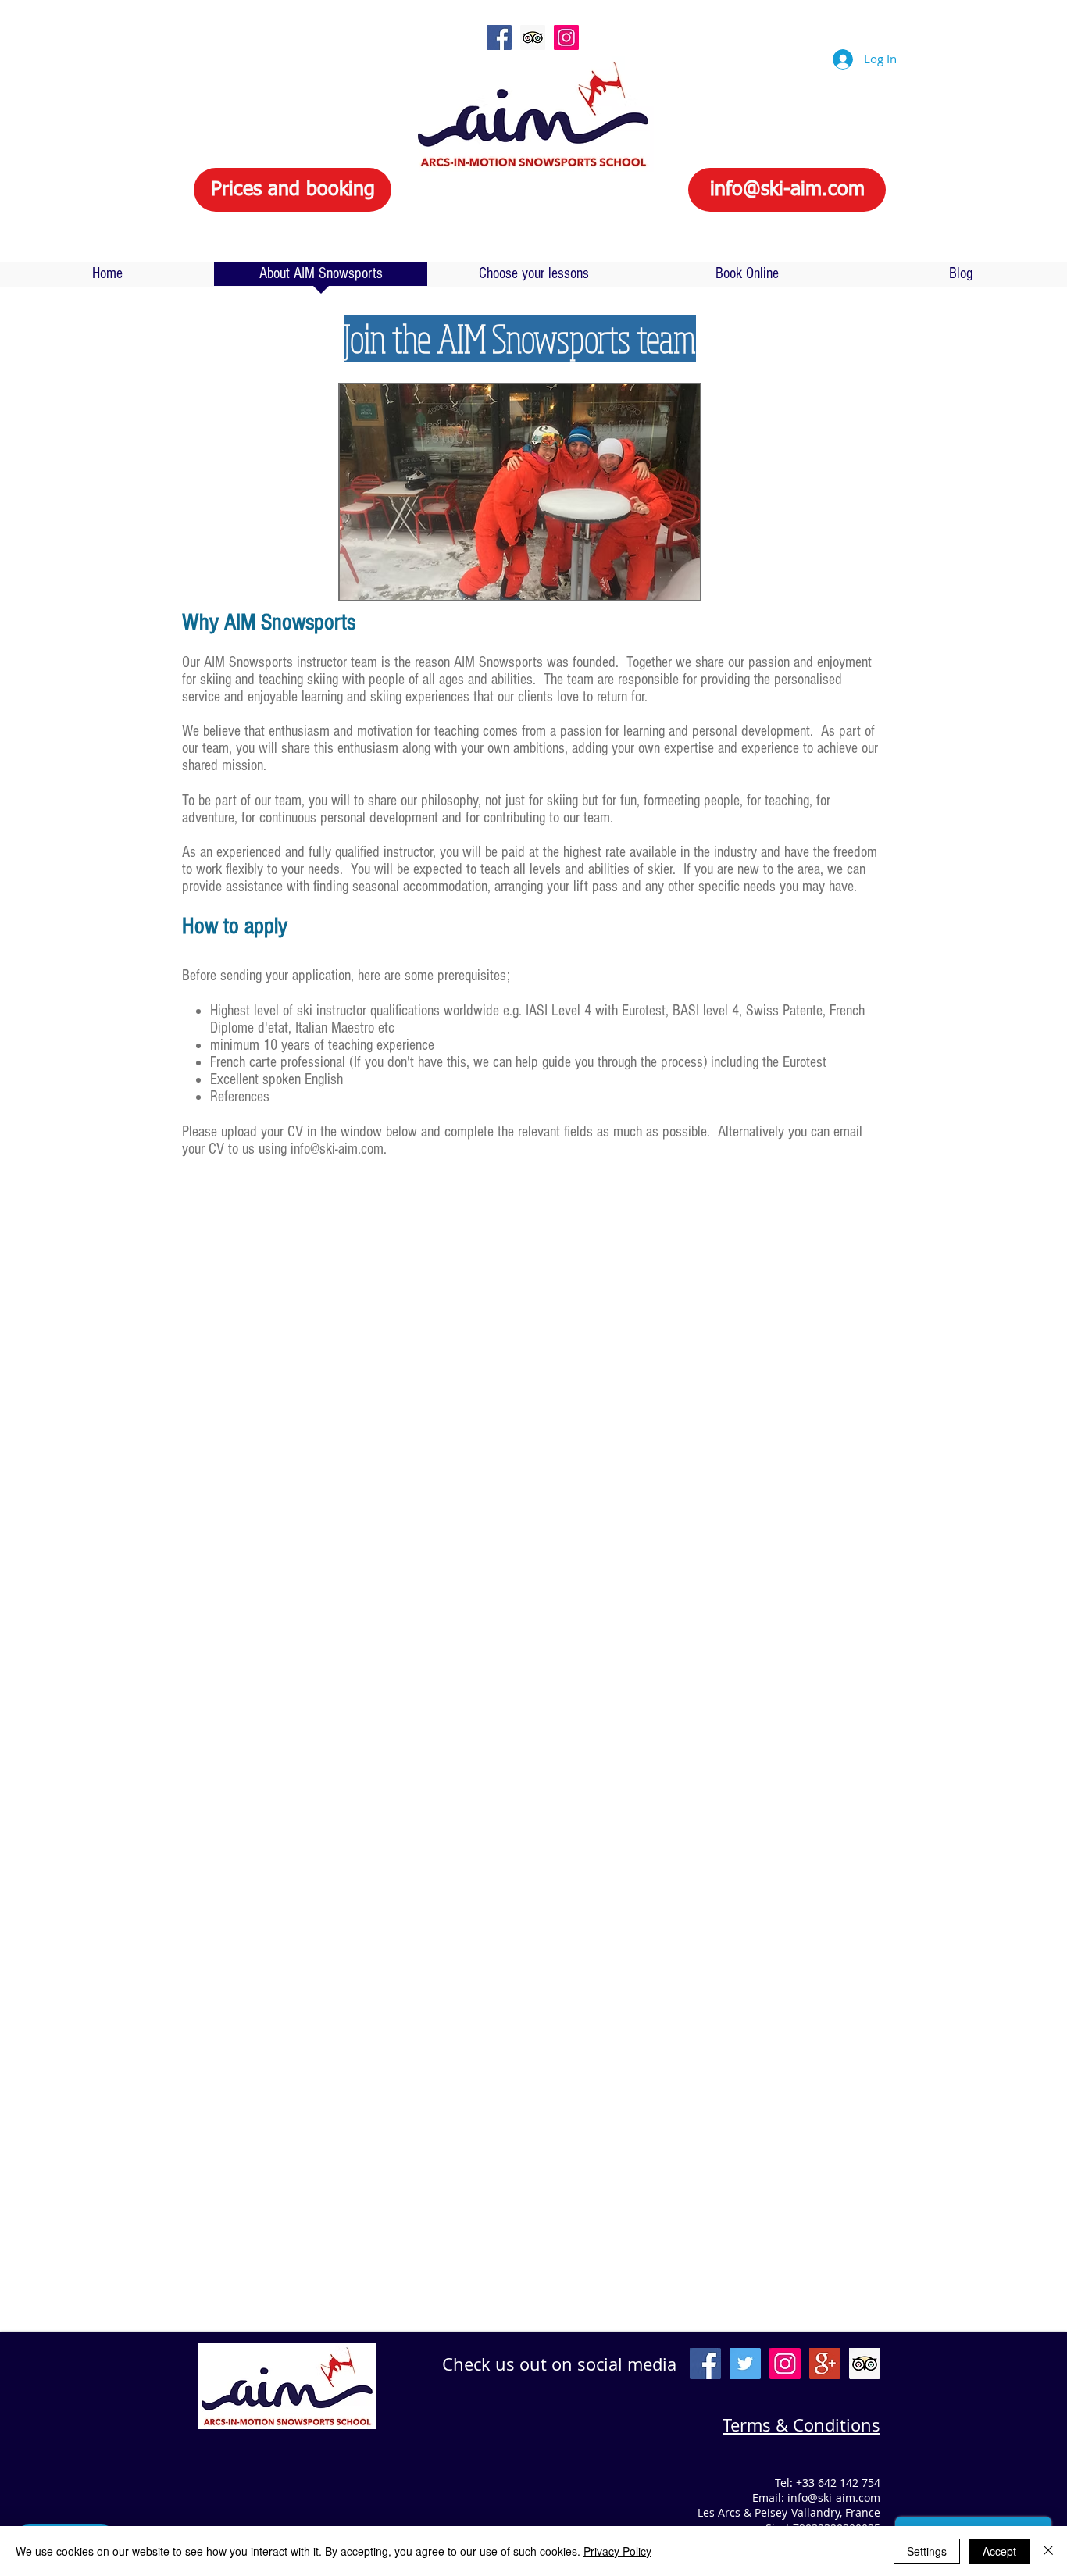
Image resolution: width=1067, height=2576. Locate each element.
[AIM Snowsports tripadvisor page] (533, 37)
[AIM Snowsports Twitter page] (745, 2364)
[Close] (1048, 2551)
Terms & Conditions (801, 2425)
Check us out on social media (559, 2364)
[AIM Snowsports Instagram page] (566, 37)
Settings (927, 2551)
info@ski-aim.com (337, 1149)
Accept (999, 2551)
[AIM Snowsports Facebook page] (499, 37)
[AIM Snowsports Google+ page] (825, 2364)
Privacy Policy (617, 2551)
